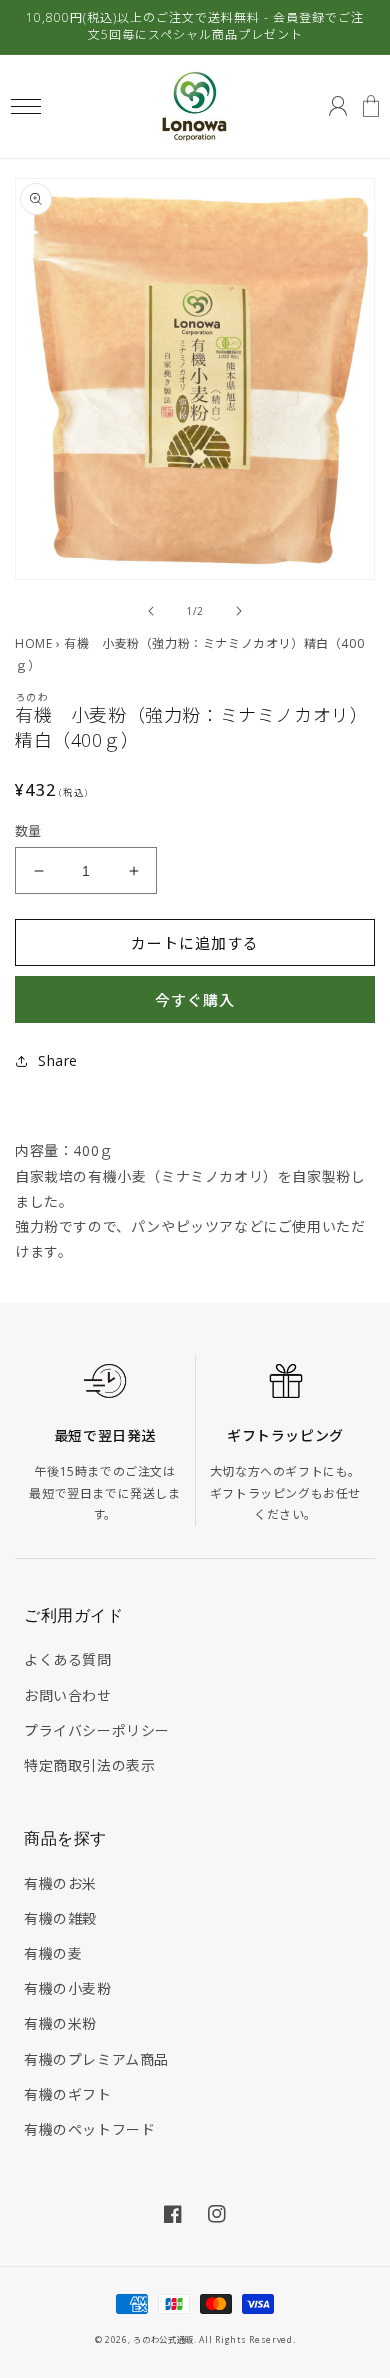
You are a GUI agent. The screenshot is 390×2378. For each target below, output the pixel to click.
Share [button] (58, 1060)
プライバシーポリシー (97, 1730)
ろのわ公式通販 (163, 2339)
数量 (28, 831)
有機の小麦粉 (68, 1988)
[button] (25, 106)
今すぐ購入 (195, 1000)
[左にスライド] (151, 611)
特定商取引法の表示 (89, 1765)
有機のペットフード (89, 2129)
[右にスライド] (239, 611)
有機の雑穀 (60, 1918)
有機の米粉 (60, 2023)
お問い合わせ (68, 1695)
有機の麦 (53, 1953)
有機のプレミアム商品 (96, 2059)
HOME (33, 643)
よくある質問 (68, 1659)
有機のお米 (60, 1883)
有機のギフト (68, 2094)
